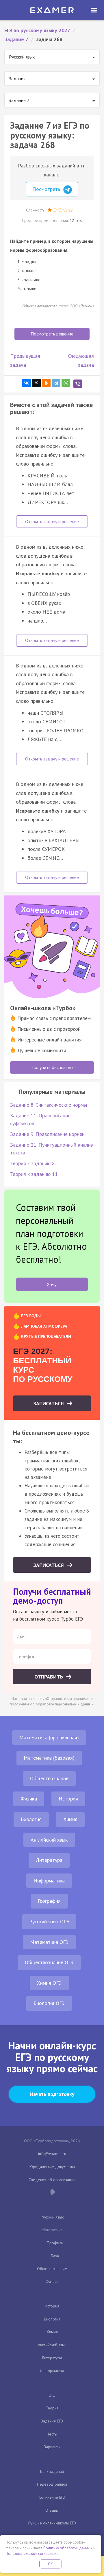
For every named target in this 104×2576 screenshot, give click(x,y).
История (68, 1799)
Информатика (49, 1881)
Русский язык (52, 2217)
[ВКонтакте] (27, 383)
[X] (36, 383)
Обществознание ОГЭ (49, 1962)
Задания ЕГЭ (52, 2421)
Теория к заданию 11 (34, 1174)
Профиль (55, 2243)
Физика (29, 1799)
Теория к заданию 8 (32, 1163)
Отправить (49, 1677)
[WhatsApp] (66, 383)
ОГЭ (52, 2395)
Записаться (49, 1403)
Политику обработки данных (68, 2548)
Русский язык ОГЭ (49, 1921)
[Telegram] (56, 383)
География (49, 1901)
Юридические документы (52, 2167)
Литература (49, 1860)
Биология (31, 1819)
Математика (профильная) (49, 1737)
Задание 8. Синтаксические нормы (49, 1105)
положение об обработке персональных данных (52, 1704)
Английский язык (49, 1840)
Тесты (52, 2434)
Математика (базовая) (49, 1758)
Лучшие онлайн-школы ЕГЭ (52, 2523)
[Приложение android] (52, 2192)
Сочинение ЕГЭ (52, 2497)
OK (51, 2564)
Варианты (52, 2447)
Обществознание (49, 1778)
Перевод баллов (52, 2484)
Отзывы (52, 2510)
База (55, 2256)
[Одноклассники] (46, 383)
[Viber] (78, 384)
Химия (70, 1819)
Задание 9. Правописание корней (47, 1134)
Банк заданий (52, 2471)
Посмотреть (47, 189)
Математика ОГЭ (49, 1942)
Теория (52, 2408)
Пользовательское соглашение (32, 2554)
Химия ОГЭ (49, 1983)
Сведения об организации (52, 2180)
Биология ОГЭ (49, 2003)
